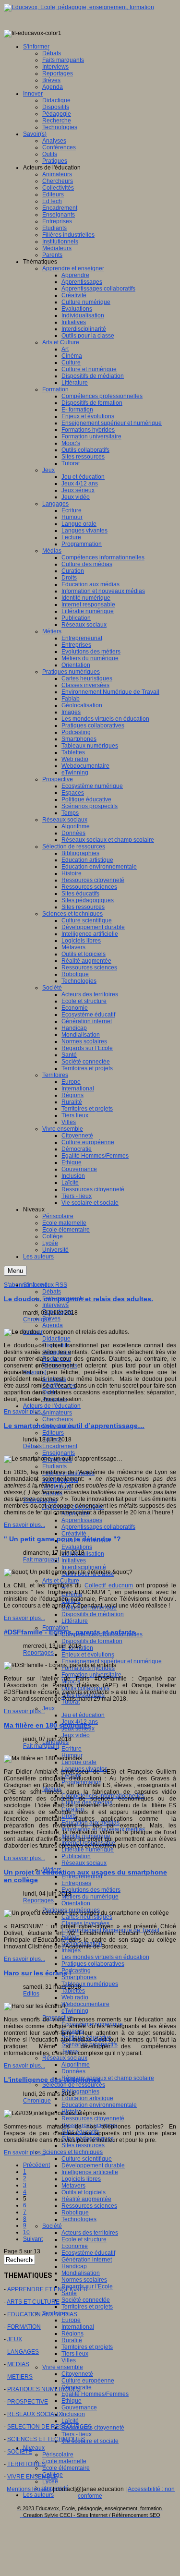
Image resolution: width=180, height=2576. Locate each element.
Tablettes (73, 1991)
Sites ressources (83, 2145)
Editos (31, 1994)
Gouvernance (79, 2407)
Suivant (33, 2239)
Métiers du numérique (90, 1897)
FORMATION (24, 2327)
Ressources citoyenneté (93, 2118)
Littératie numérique (88, 1850)
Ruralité (72, 2340)
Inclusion (73, 2414)
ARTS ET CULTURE (33, 2302)
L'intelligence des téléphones (52, 2080)
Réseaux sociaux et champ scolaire (108, 2078)
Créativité (74, 1534)
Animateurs (57, 1413)
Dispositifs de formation (92, 1641)
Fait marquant (41, 1560)
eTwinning (75, 2011)
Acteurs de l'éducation (52, 1406)
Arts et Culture (61, 1581)
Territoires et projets (87, 2307)
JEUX (15, 2339)
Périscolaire (58, 2455)
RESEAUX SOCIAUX (35, 2414)
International (78, 2327)
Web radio (75, 1997)
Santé (69, 2293)
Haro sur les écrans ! (38, 1973)
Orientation (76, 1903)
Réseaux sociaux (84, 1863)
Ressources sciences (89, 2206)
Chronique (37, 1319)
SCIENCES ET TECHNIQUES (46, 2439)
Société (52, 2226)
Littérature (75, 1621)
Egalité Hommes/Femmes (95, 2394)
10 (26, 2232)
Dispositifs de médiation (93, 1614)
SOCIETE (20, 2452)
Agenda (53, 1325)
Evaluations (77, 1547)
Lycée (50, 2481)
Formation (55, 1628)
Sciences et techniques (72, 2152)
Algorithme (76, 2065)
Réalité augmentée (86, 2199)
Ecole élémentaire (66, 2468)
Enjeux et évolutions (88, 1655)
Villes (69, 2360)
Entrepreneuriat (82, 1876)
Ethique (72, 2401)
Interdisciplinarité (84, 1567)
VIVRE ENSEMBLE (32, 2477)
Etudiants (54, 1466)
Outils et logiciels (84, 2192)
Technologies (79, 2219)
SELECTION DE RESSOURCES (49, 2427)
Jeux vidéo (76, 1735)
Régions (72, 2334)
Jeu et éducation (83, 1715)
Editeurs (53, 1433)
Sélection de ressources (74, 2085)
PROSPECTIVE (28, 2402)
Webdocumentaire (85, 2004)
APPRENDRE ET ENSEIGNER (48, 2289)
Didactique (56, 1339)
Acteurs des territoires (90, 2233)
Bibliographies (80, 2092)
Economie (75, 2246)
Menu (15, 1271)
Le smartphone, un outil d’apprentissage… (74, 1426)
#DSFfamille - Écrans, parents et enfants (70, 1632)
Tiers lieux (75, 2354)
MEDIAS (18, 2364)
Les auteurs (38, 2495)
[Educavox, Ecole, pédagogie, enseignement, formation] (79, 7)
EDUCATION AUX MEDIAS (42, 2314)
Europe (71, 2320)
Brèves (51, 1318)
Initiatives (74, 1560)
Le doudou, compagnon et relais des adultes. (78, 1299)
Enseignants (59, 1453)
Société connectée (86, 2300)
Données (73, 2071)
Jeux (48, 1708)
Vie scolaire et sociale (90, 2441)
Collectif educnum (109, 1585)
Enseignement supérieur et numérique (112, 1661)
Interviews (55, 1305)
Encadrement (60, 1446)
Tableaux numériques (90, 1984)
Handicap (74, 2266)
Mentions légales (29, 2489)
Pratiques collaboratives (93, 1964)
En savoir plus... (24, 1412)
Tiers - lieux (77, 2434)
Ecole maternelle (64, 2461)
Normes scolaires (84, 2280)
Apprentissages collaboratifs (98, 1527)
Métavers (73, 2186)
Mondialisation (81, 2273)
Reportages (38, 1653)
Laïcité (70, 2421)
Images (71, 1950)
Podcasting (76, 1971)
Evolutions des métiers (91, 1890)
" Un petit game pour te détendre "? (62, 1539)
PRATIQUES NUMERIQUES (44, 2389)
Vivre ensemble (63, 2367)
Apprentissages (82, 1520)
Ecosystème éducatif (88, 2253)
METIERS (20, 2377)
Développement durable (93, 2165)
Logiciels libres (81, 2179)
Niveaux (34, 2448)
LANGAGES (23, 2352)
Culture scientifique (87, 2159)
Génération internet (87, 2260)
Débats (52, 1292)
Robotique (75, 2213)
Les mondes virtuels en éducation (105, 1957)
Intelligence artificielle (90, 2172)
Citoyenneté (77, 2374)
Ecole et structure (84, 2239)
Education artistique (87, 2098)
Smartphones (79, 1977)
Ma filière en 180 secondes (48, 1725)
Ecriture (72, 1749)
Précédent (36, 2165)
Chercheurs (58, 1419)
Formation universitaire (91, 1675)
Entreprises (76, 1883)
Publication (76, 1856)
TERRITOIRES (26, 2464)
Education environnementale (99, 2105)
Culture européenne (88, 2381)
